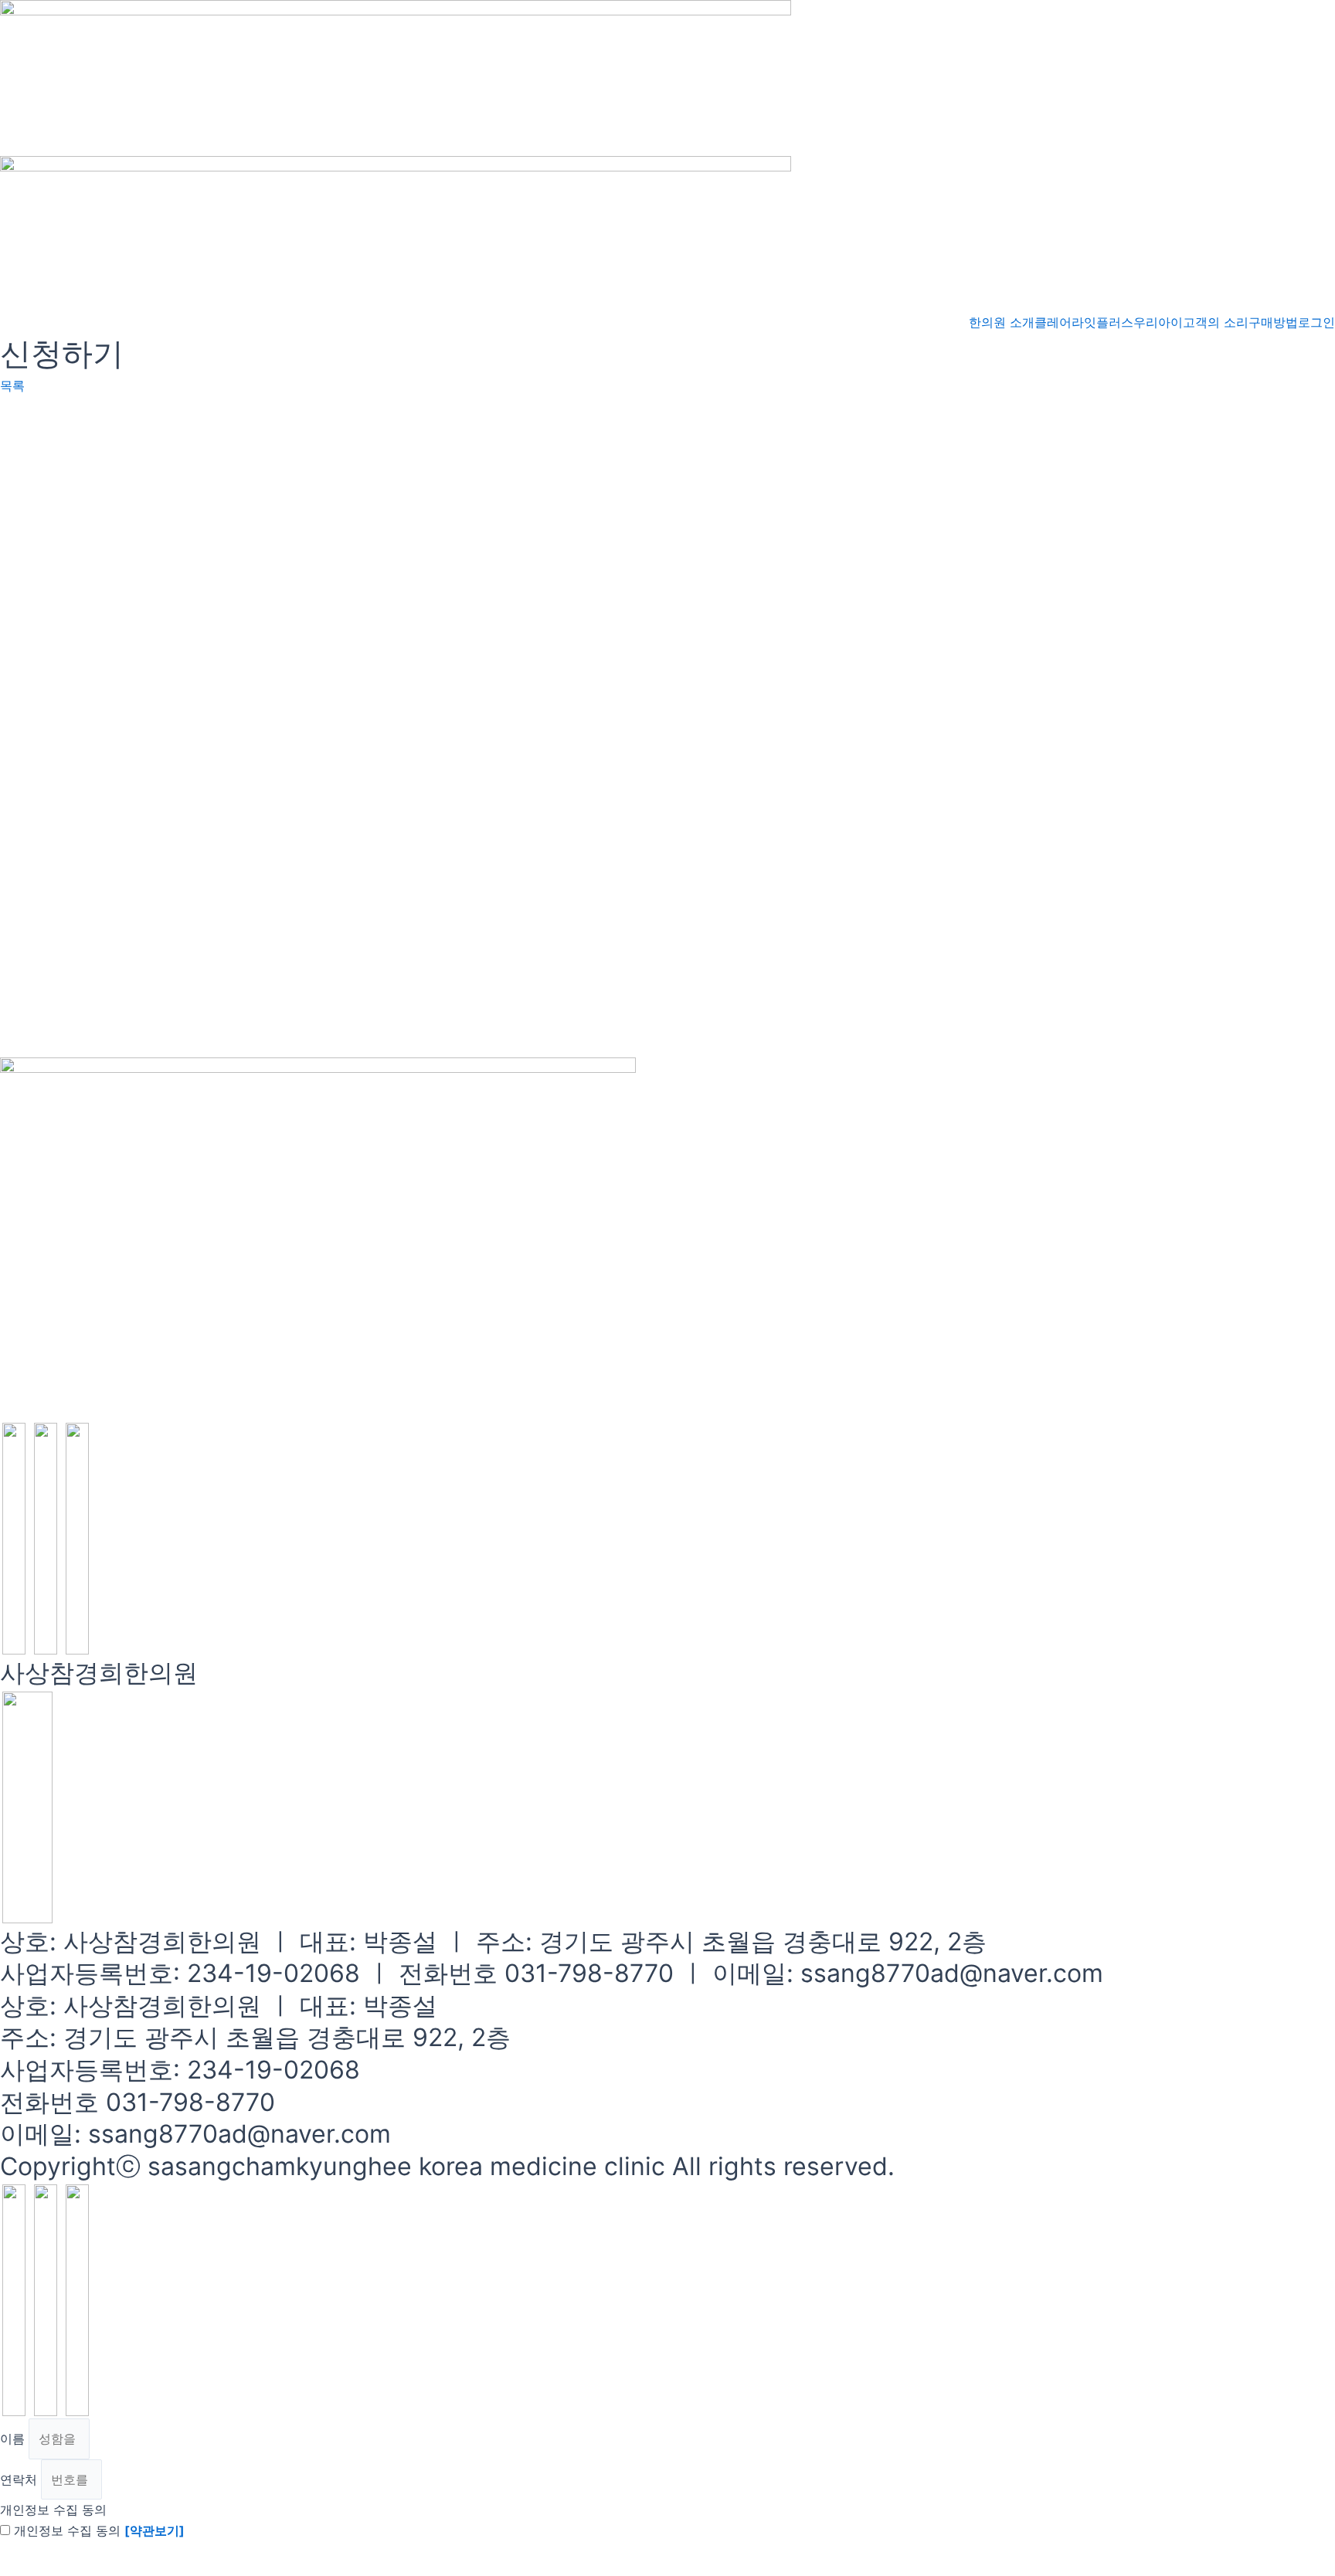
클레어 (1053, 322)
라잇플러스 (1102, 322)
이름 (14, 2439)
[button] (12, 385)
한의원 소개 (1002, 322)
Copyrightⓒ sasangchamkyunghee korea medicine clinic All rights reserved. (447, 2166)
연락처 (20, 2479)
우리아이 (1158, 322)
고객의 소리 (1216, 322)
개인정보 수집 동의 (53, 2510)
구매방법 (1273, 322)
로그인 (1316, 322)
